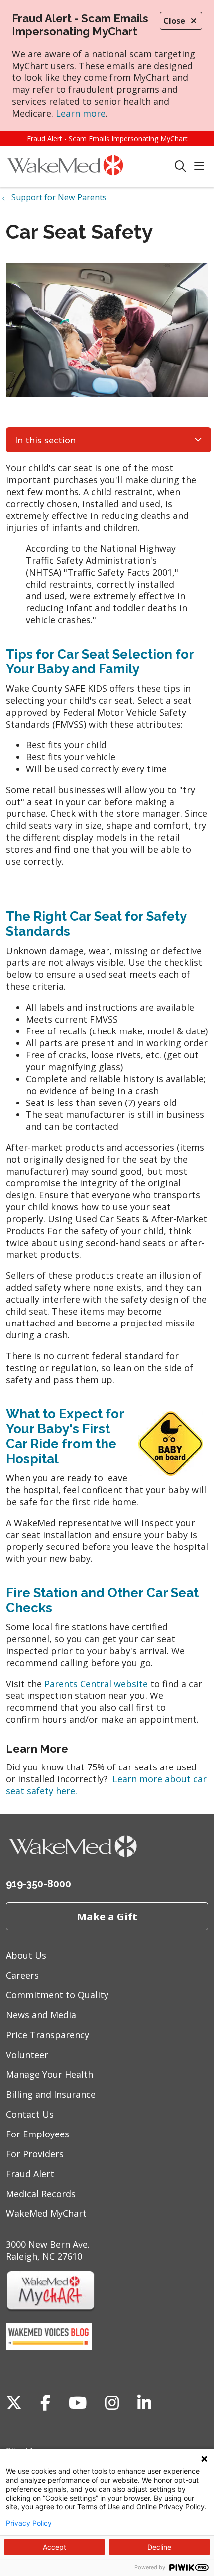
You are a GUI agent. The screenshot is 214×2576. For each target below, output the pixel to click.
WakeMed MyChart (46, 2213)
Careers (22, 1975)
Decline (159, 2547)
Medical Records (41, 2194)
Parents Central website (96, 1684)
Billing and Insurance (51, 2094)
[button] (201, 167)
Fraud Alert (30, 2174)
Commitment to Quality (57, 1995)
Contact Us (30, 2114)
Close (174, 21)
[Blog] (49, 2346)
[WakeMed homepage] (90, 167)
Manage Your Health (50, 2074)
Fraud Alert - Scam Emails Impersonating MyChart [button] (107, 138)
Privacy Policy (29, 2523)
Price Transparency (48, 2035)
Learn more (81, 113)
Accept (54, 2547)
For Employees (38, 2134)
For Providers (35, 2154)
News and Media (41, 2015)
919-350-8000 (39, 1884)
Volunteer (27, 2055)
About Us (26, 1955)
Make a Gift (107, 1916)
